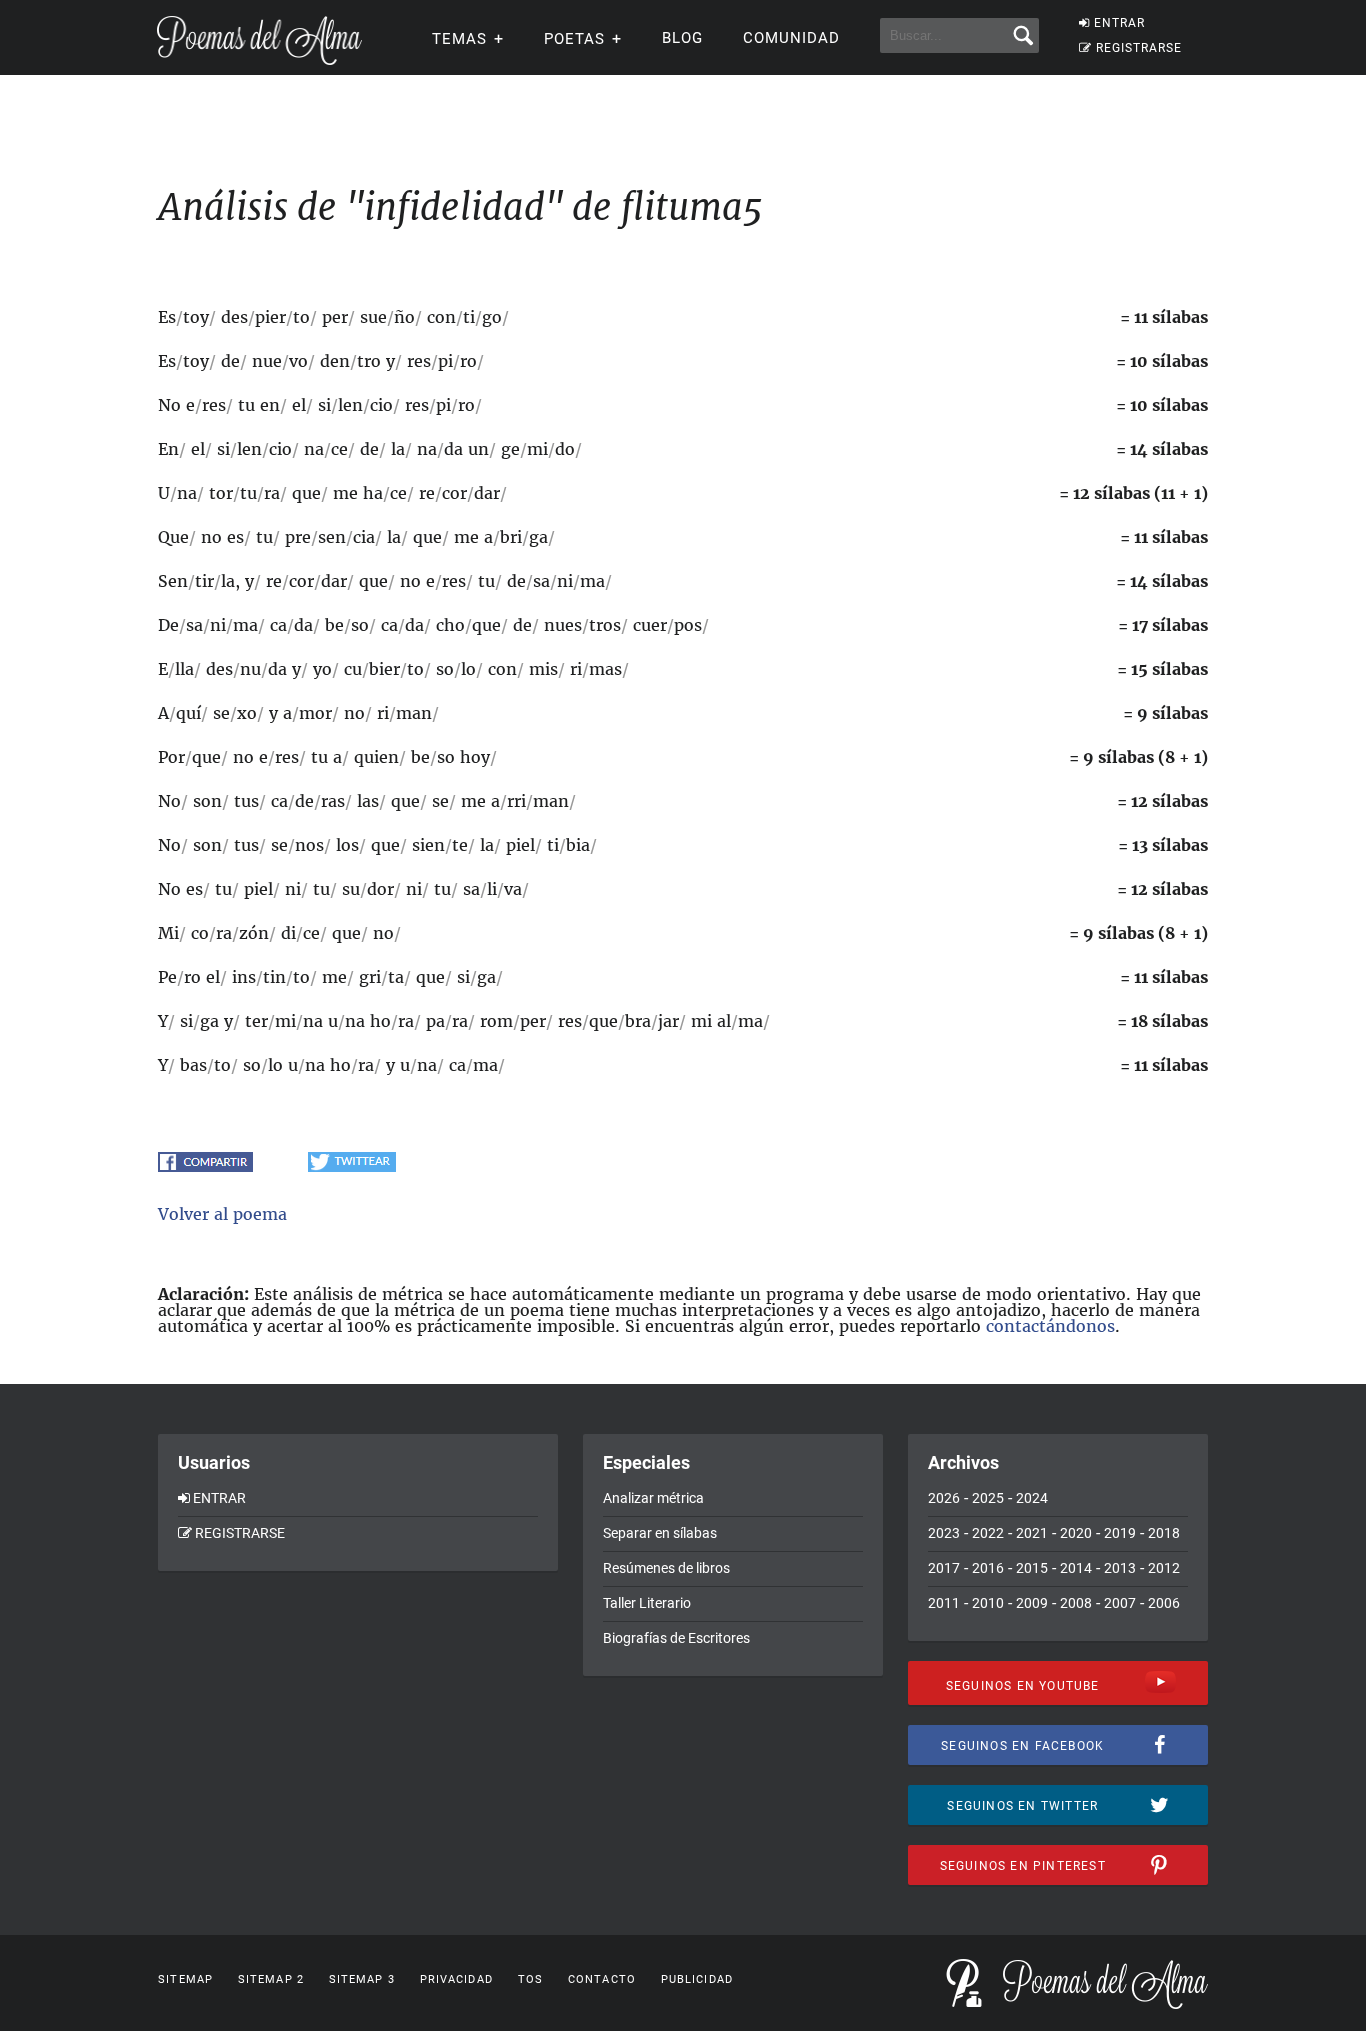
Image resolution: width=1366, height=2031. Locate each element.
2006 (1164, 1603)
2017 (944, 1568)
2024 (1032, 1498)
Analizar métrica (653, 1498)
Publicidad (697, 1979)
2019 (1120, 1533)
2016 (988, 1568)
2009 (1032, 1603)
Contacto (602, 1979)
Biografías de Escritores (676, 1638)
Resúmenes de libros (666, 1568)
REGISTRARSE (1139, 48)
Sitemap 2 (271, 1979)
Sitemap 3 (362, 1979)
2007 (1120, 1603)
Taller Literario (647, 1603)
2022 (988, 1533)
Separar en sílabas (660, 1533)
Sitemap (185, 1979)
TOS (530, 1979)
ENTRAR (1119, 23)
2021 (1032, 1533)
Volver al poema (222, 1214)
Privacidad (456, 1979)
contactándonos (1050, 1326)
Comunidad (791, 38)
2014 (1076, 1568)
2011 (944, 1603)
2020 (1076, 1533)
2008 (1076, 1603)
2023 (944, 1533)
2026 (944, 1498)
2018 (1164, 1533)
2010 (988, 1603)
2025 (988, 1498)
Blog (682, 38)
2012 (1164, 1568)
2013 (1120, 1568)
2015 (1032, 1568)
